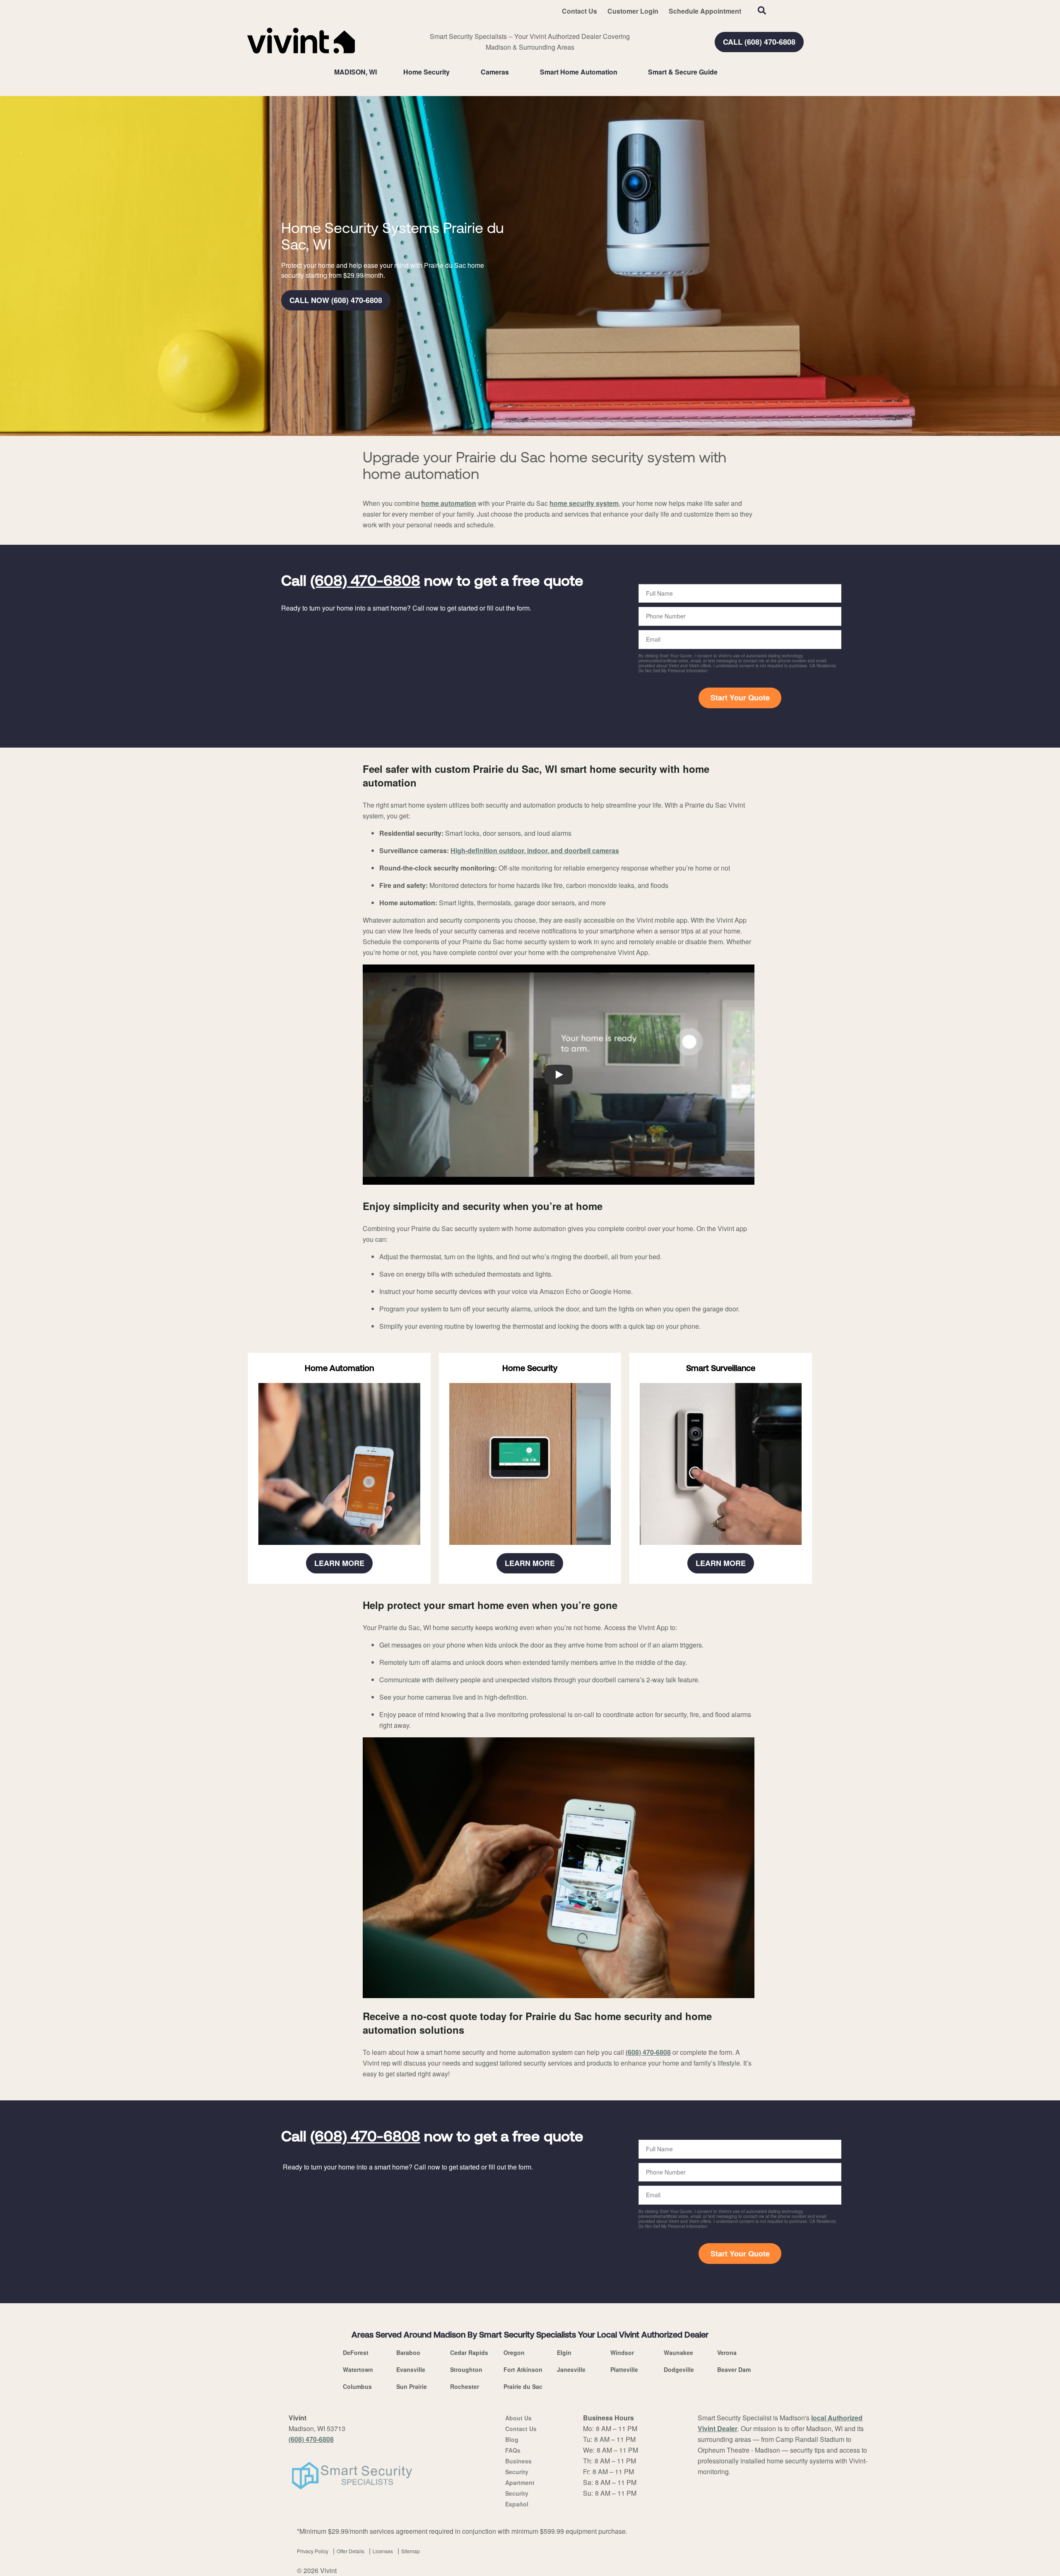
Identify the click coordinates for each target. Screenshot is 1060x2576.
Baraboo (408, 2352)
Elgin (564, 2352)
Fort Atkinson (523, 2369)
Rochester (465, 2386)
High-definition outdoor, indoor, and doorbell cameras (535, 850)
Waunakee (678, 2352)
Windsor (622, 2352)
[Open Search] (762, 10)
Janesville (571, 2369)
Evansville (411, 2369)
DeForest (356, 2352)
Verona (727, 2352)
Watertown (358, 2369)
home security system (584, 503)
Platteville (624, 2369)
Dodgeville (679, 2369)
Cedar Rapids (469, 2352)
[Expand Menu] (454, 72)
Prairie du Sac (523, 2386)
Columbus (357, 2386)
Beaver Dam (734, 2369)
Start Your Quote (740, 698)
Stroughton (466, 2369)
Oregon (514, 2352)
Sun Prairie (412, 2386)
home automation (449, 503)
